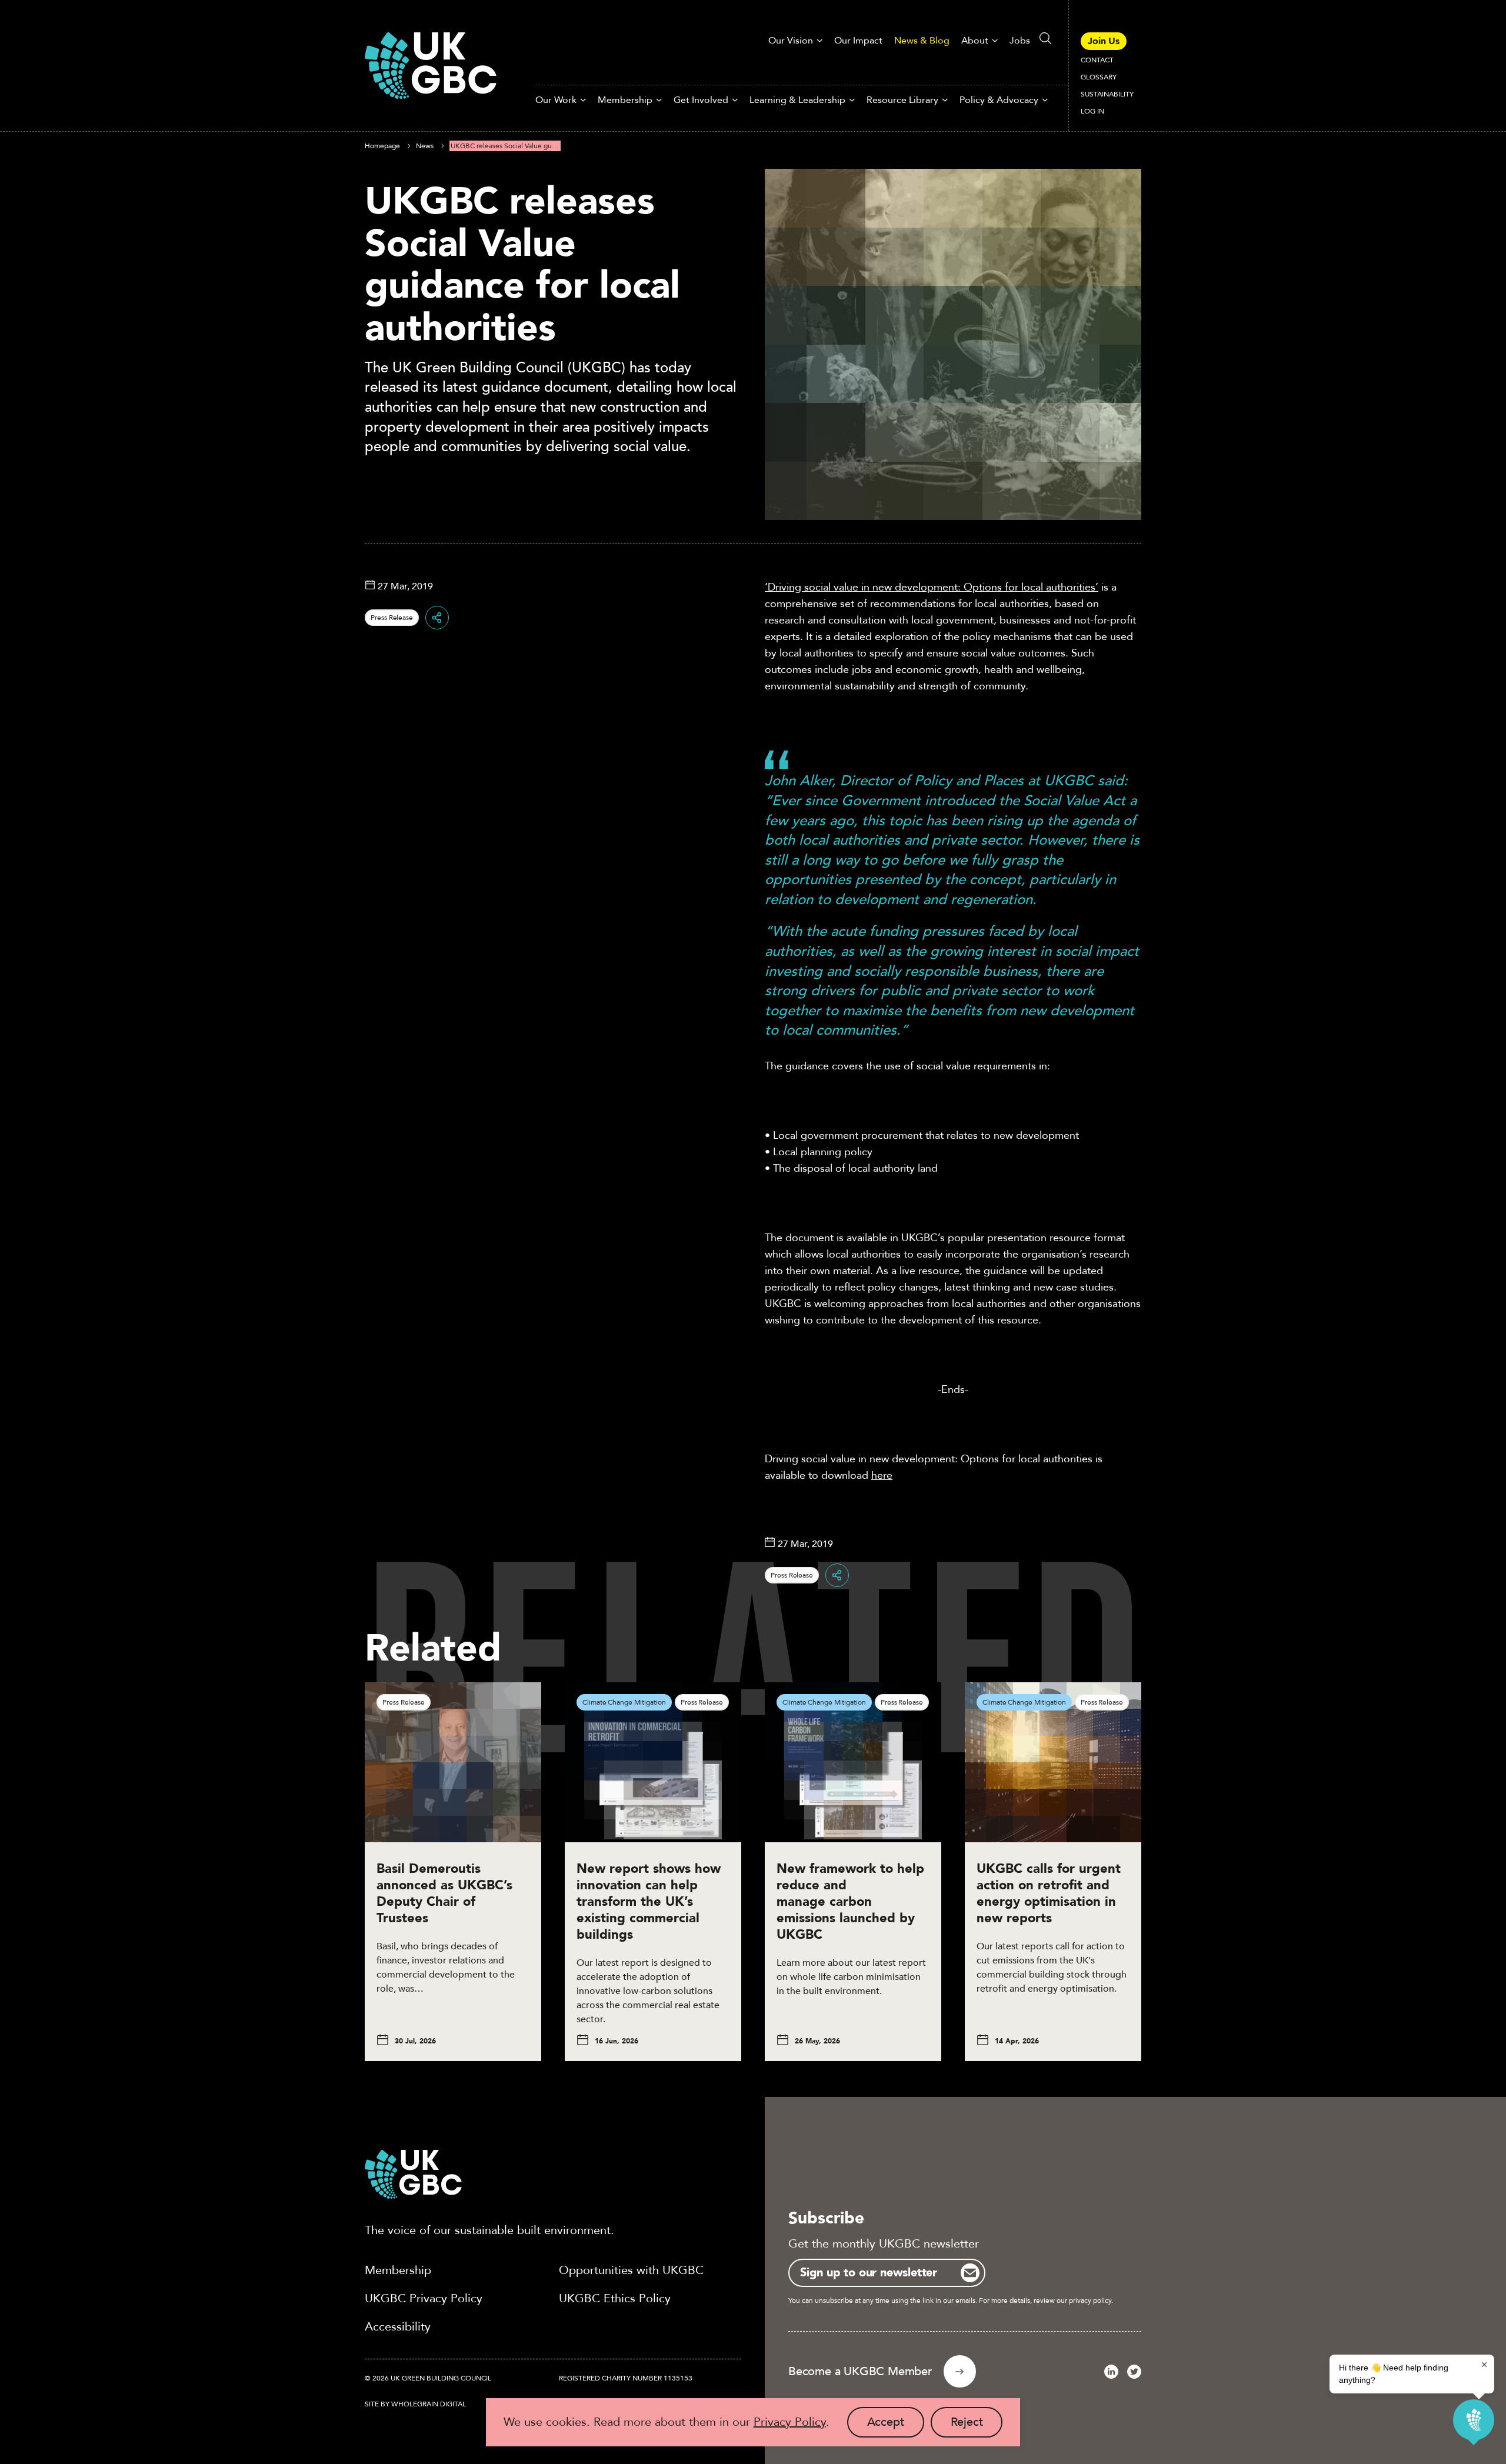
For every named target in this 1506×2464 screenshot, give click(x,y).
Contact (1097, 60)
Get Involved (701, 100)
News (425, 146)
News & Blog (922, 41)
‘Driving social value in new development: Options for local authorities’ (932, 587)
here (882, 1476)
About (975, 41)
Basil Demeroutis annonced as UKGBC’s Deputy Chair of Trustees (444, 1893)
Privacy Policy (790, 2422)
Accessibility (398, 2327)
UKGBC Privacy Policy (424, 2298)
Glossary (1099, 77)
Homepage (382, 146)
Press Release (392, 618)
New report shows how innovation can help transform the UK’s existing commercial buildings (649, 1902)
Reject (977, 2426)
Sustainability (1107, 94)
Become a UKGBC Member (860, 2371)
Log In (1092, 111)
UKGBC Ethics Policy (615, 2298)
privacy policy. (1091, 2300)
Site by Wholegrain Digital (415, 2404)
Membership (625, 100)
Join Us (1104, 41)
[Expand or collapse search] (1045, 38)
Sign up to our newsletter (869, 2273)
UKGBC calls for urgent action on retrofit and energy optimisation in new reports (1049, 1893)
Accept (896, 2426)
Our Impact (858, 41)
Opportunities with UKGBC (631, 2270)
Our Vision (791, 41)
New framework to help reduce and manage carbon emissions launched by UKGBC (850, 1902)
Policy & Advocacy (999, 100)
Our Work (556, 100)
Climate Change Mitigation (624, 1702)
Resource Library (902, 100)
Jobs (1020, 41)
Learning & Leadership (797, 100)
